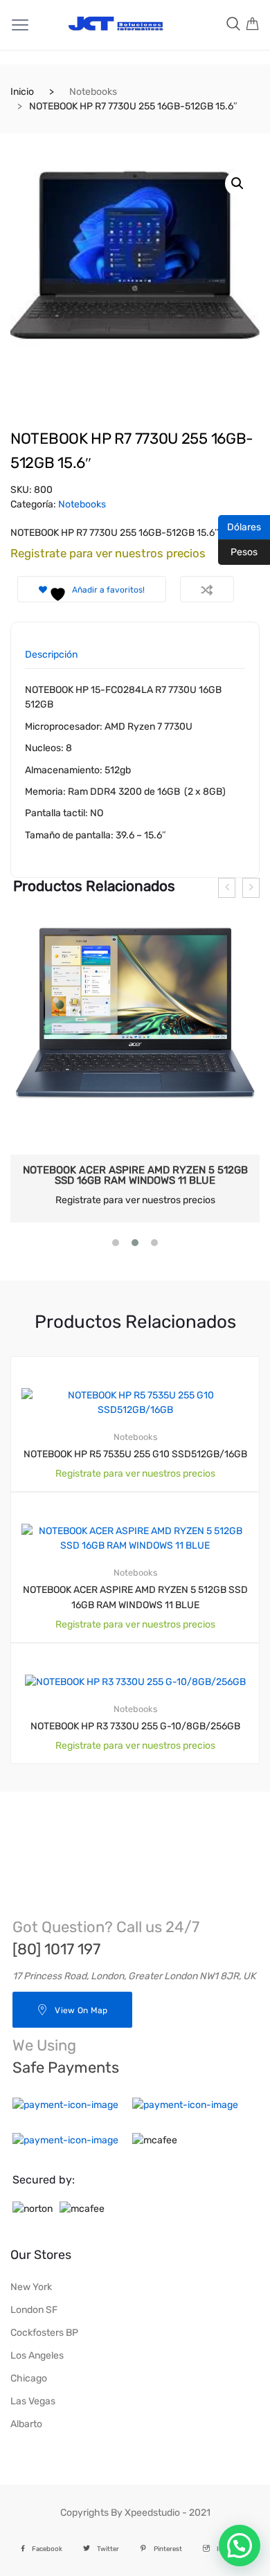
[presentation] (227, 888)
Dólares (240, 526)
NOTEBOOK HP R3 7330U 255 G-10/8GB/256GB (135, 1726)
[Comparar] (207, 589)
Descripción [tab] (51, 655)
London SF (34, 2310)
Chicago (29, 2378)
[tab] (51, 659)
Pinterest (168, 2549)
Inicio (22, 92)
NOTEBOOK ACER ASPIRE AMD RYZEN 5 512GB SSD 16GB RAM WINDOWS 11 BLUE (135, 1175)
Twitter (108, 2549)
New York (31, 2287)
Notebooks (93, 92)
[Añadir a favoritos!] (233, 1369)
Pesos (238, 551)
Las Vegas (33, 2401)
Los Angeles (37, 2356)
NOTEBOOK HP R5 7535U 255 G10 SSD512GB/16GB (135, 1454)
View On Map (81, 2010)
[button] (237, 183)
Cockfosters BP (44, 2333)
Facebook (47, 2549)
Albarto (26, 2424)
